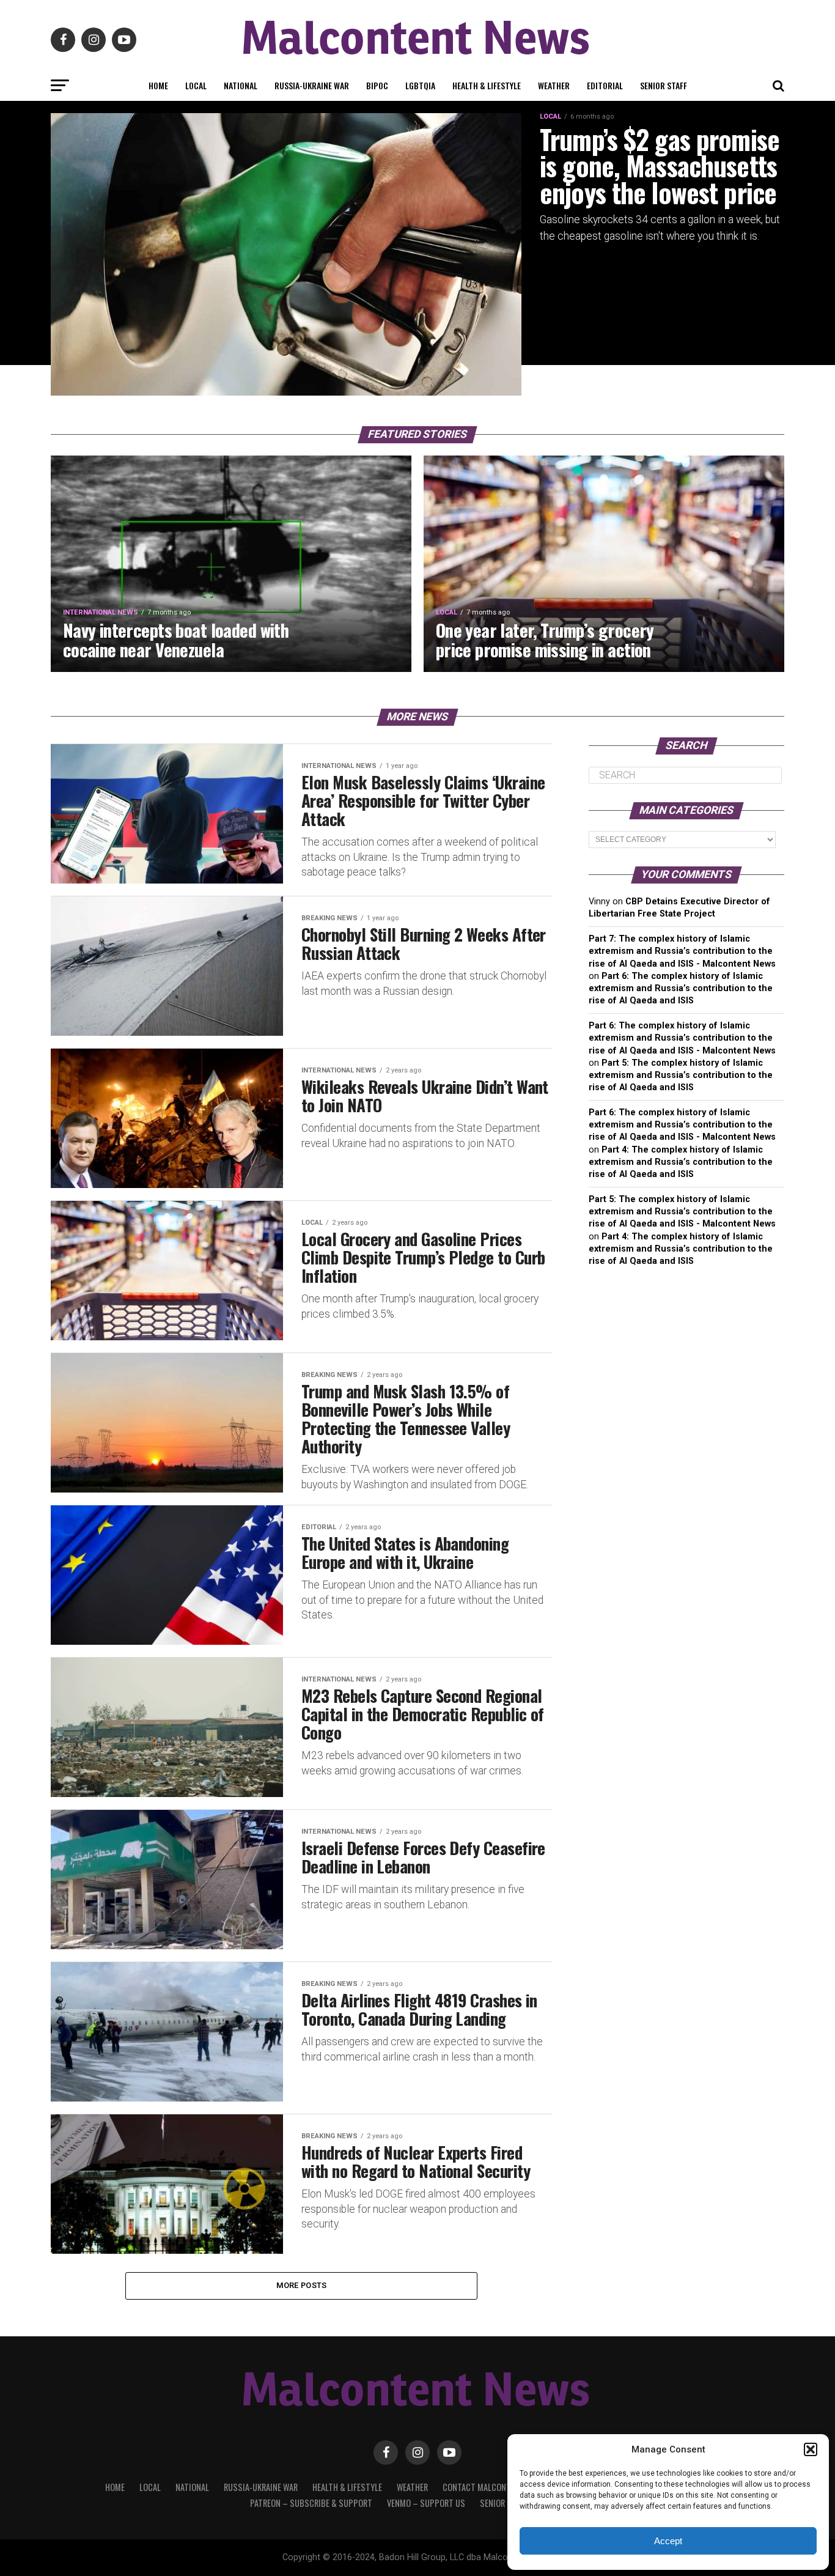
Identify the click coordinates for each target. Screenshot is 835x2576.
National (241, 85)
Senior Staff (664, 85)
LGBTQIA (420, 85)
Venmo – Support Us (426, 2503)
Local (196, 85)
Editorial (605, 85)
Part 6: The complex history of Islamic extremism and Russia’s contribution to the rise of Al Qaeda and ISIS (681, 988)
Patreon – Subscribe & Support (311, 2503)
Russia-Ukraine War (312, 85)
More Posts (302, 2285)
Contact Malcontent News (494, 2487)
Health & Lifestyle (487, 85)
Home (158, 85)
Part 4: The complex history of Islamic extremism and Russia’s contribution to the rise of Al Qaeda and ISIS (681, 1162)
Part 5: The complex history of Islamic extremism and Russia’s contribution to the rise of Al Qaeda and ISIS (681, 1075)
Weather (554, 85)
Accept (668, 2541)
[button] (811, 2449)
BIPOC (377, 85)
